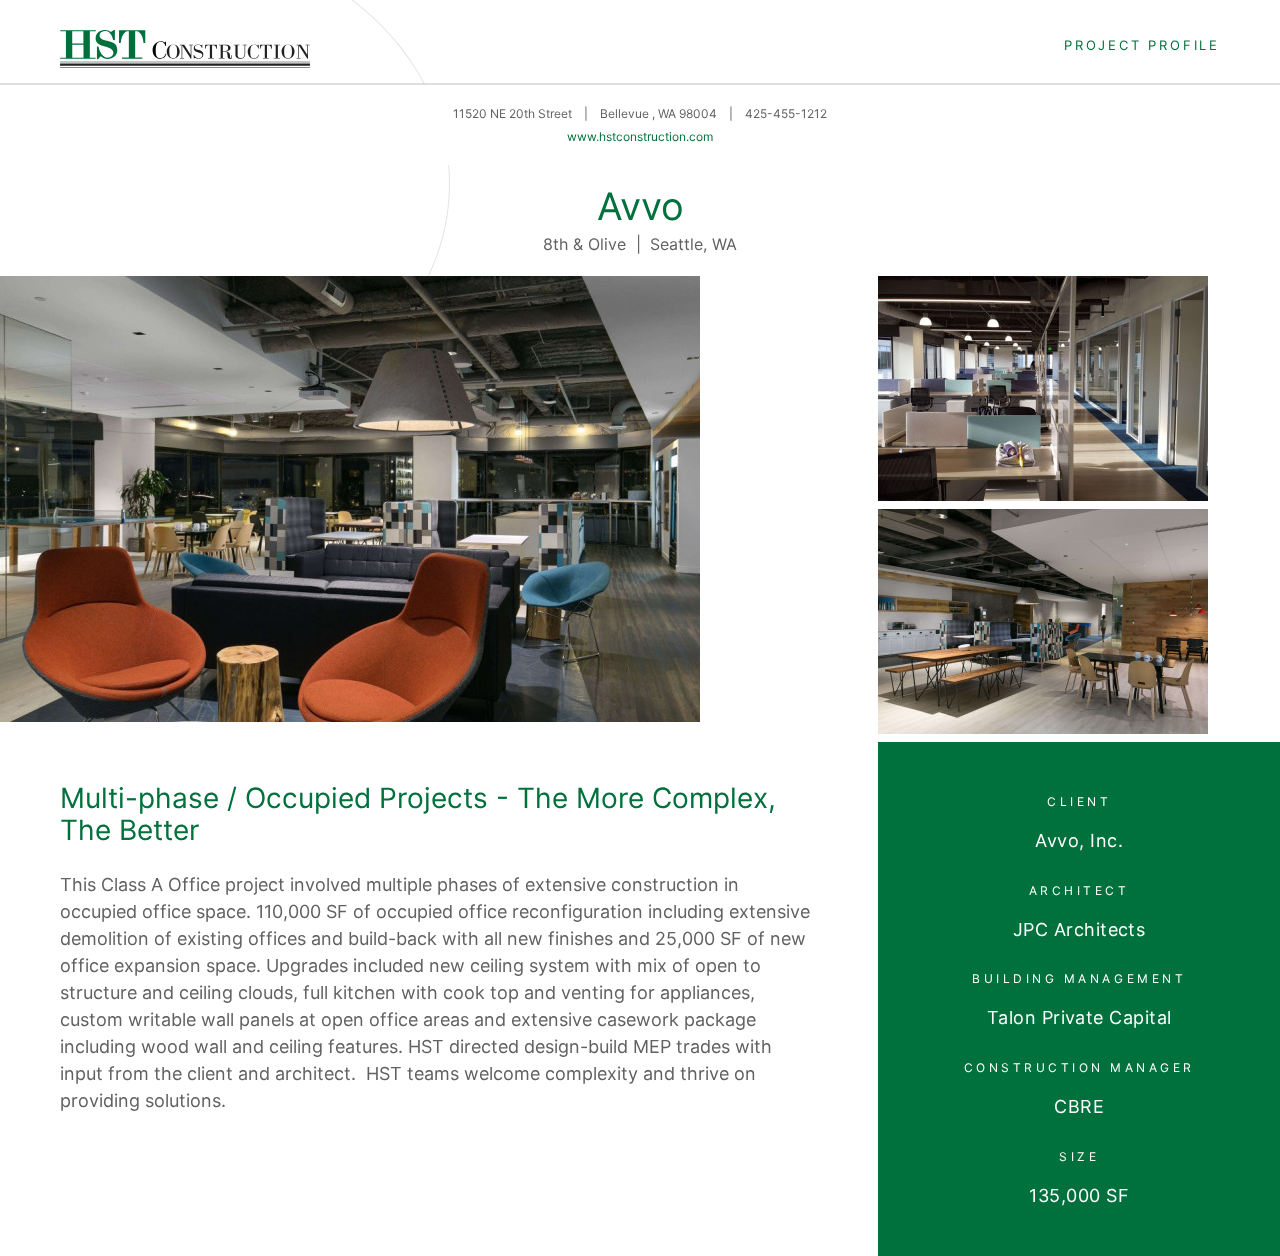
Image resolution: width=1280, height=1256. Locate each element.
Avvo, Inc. (1079, 840)
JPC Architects (1079, 929)
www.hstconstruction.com (640, 136)
